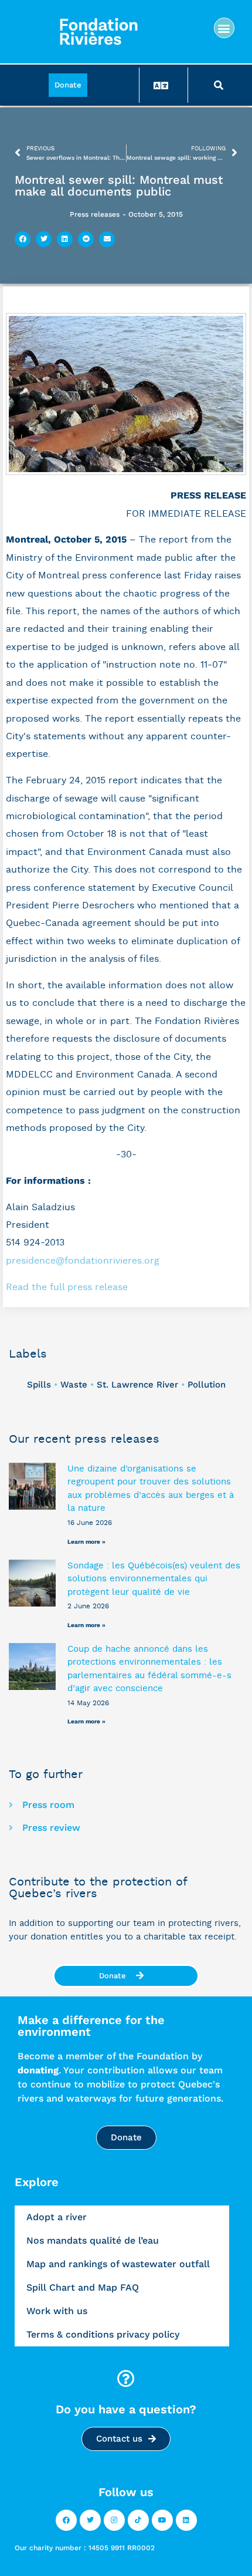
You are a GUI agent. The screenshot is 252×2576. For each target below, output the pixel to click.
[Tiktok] (138, 2520)
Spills (39, 1385)
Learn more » (86, 1542)
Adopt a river (57, 2217)
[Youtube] (162, 2520)
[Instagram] (114, 2520)
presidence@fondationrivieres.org (83, 1261)
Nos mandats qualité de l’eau (93, 2240)
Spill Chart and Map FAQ (83, 2287)
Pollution (207, 1385)
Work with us (57, 2311)
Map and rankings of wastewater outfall (118, 2264)
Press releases (95, 214)
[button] (224, 28)
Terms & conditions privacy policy (103, 2334)
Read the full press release (67, 1287)
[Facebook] (66, 2520)
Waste (74, 1385)
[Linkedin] (186, 2520)
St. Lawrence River (137, 1385)
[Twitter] (90, 2520)
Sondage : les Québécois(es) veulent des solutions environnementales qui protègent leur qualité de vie (154, 1579)
